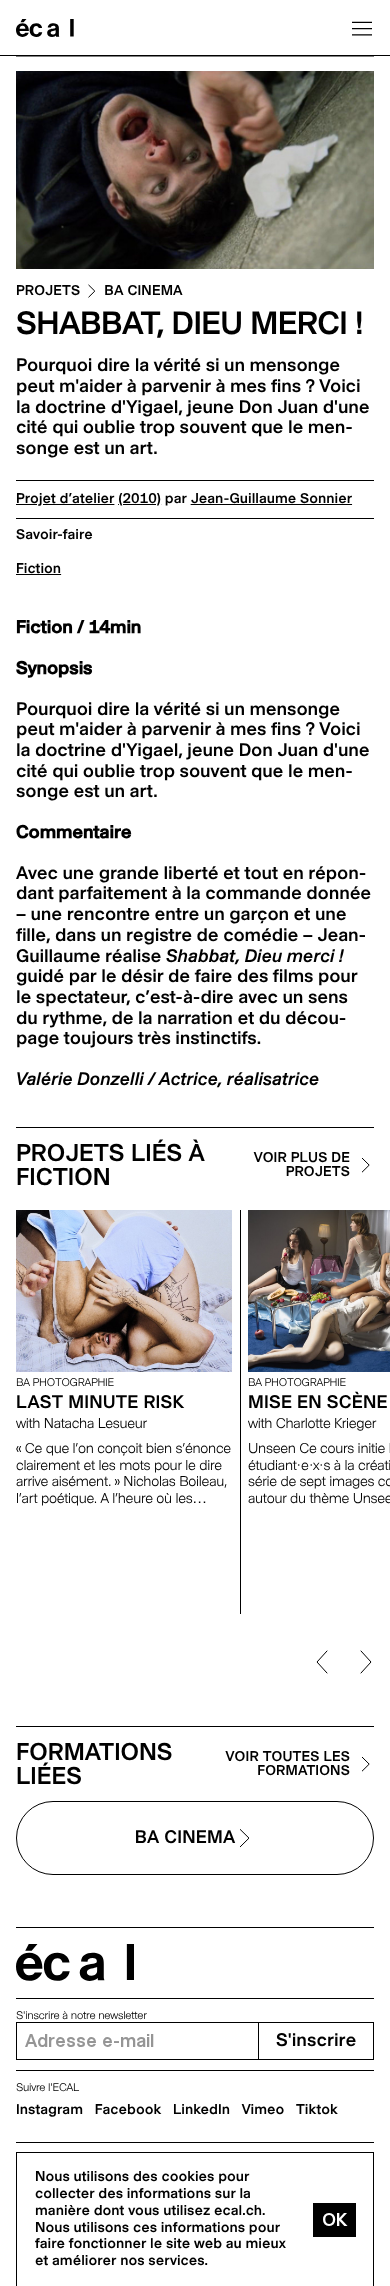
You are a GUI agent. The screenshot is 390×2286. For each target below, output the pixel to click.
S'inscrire (316, 2040)
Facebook (128, 2110)
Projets (48, 291)
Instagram (49, 2110)
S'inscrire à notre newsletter (81, 2015)
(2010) (139, 499)
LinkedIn (201, 2110)
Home (45, 28)
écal (75, 1962)
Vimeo (263, 2110)
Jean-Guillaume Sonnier (271, 499)
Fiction (38, 569)
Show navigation (362, 28)
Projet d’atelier (65, 499)
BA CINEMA (143, 291)
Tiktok (317, 2110)
